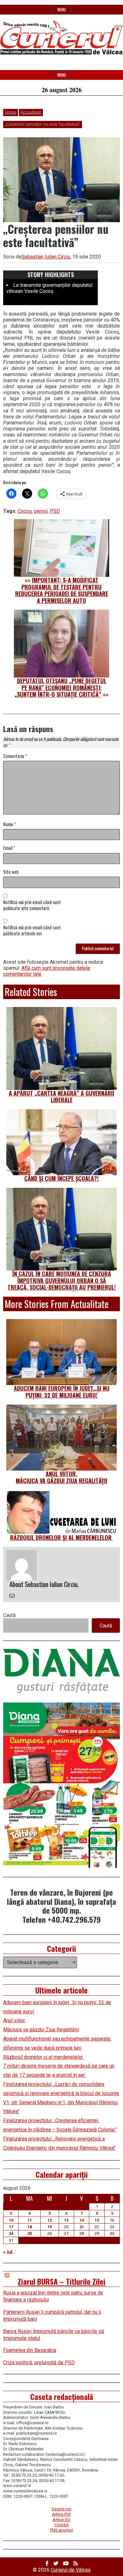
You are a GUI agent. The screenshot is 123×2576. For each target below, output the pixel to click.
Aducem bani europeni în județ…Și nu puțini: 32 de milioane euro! (62, 1392)
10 (11, 2220)
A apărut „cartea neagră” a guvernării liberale (61, 1097)
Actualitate (31, 112)
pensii (41, 511)
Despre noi (61, 2509)
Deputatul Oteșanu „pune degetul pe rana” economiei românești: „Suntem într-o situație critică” (60, 687)
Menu (62, 10)
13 (66, 2220)
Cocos (25, 511)
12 (50, 2220)
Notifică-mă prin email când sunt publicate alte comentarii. (32, 905)
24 (11, 2233)
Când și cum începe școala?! (61, 1178)
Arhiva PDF (62, 2514)
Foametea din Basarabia (30, 2350)
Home (11, 112)
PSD (55, 511)
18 (30, 2227)
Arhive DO (61, 2520)
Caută (9, 1615)
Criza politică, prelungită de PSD (39, 2363)
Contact (62, 2525)
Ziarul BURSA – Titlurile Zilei (61, 2281)
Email (9, 848)
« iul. (8, 2252)
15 (97, 2220)
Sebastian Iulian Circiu (46, 257)
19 (50, 2227)
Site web (11, 872)
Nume (10, 824)
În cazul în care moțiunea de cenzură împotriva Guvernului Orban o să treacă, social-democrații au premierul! (62, 1280)
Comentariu (15, 756)
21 (82, 2227)
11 (30, 2220)
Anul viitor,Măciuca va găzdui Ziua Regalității (61, 1477)
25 (30, 2233)
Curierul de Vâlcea (71, 2570)
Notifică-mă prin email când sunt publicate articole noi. (32, 931)
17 (11, 2227)
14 (82, 2220)
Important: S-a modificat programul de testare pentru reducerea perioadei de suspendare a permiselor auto (62, 590)
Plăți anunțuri (62, 2530)
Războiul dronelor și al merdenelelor (62, 1537)
